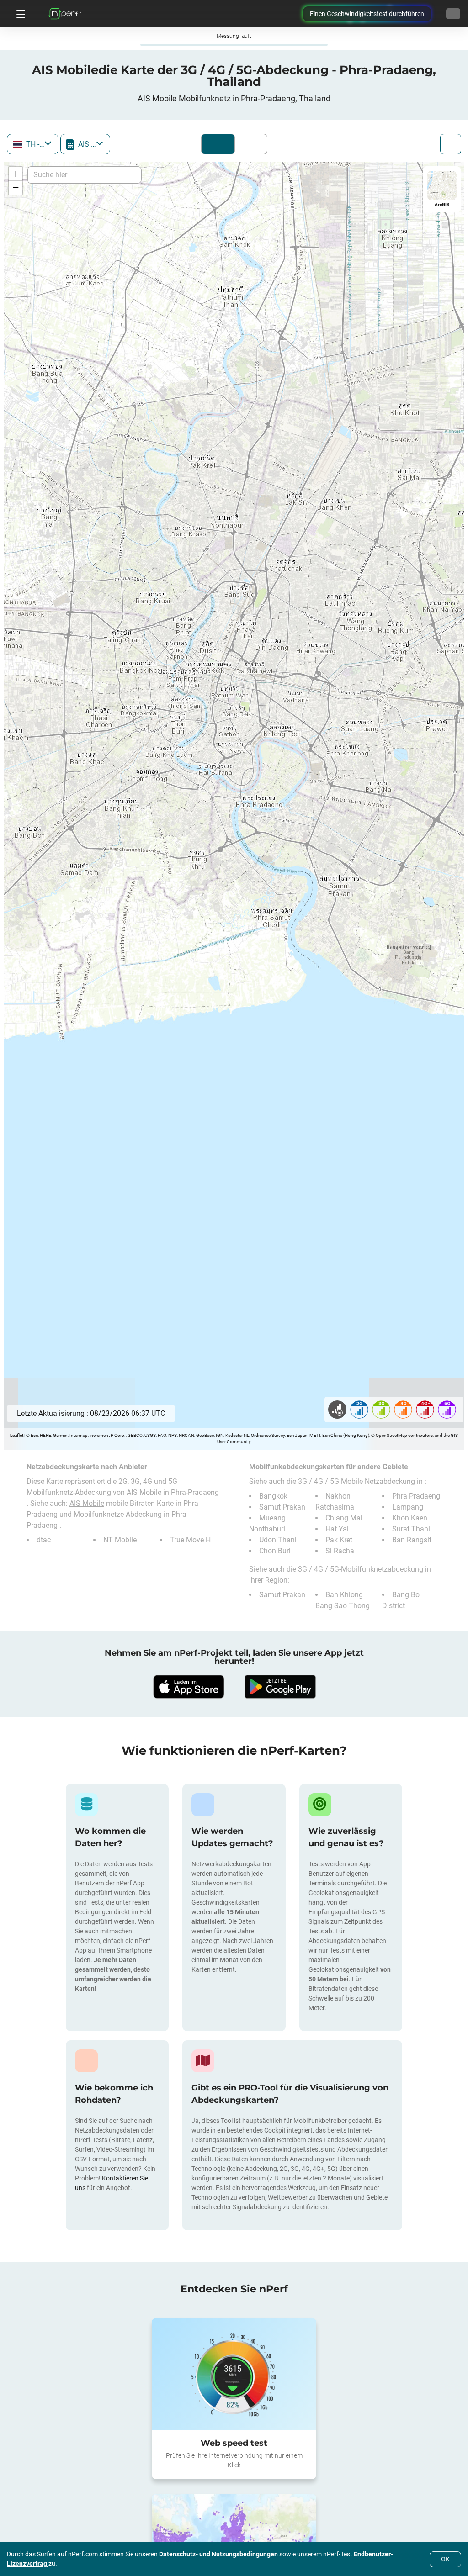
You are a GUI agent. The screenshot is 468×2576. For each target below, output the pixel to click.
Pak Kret (339, 1540)
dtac (44, 1540)
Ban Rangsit (412, 1540)
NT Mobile (120, 1540)
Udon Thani (278, 1540)
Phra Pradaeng (416, 1496)
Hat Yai (337, 1529)
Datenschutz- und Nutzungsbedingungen (219, 2554)
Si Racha (340, 1551)
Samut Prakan (282, 1507)
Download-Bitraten (249, 144)
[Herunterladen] (188, 1687)
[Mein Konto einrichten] (453, 14)
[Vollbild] (451, 144)
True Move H (190, 1540)
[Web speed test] (234, 2374)
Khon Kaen (410, 1518)
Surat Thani (411, 1529)
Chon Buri (275, 1551)
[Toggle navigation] (20, 14)
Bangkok (273, 1496)
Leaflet (17, 1435)
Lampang (408, 1507)
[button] (16, 174)
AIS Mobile (87, 1503)
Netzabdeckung (218, 144)
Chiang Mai (344, 1518)
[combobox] (33, 144)
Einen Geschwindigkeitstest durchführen (367, 14)
